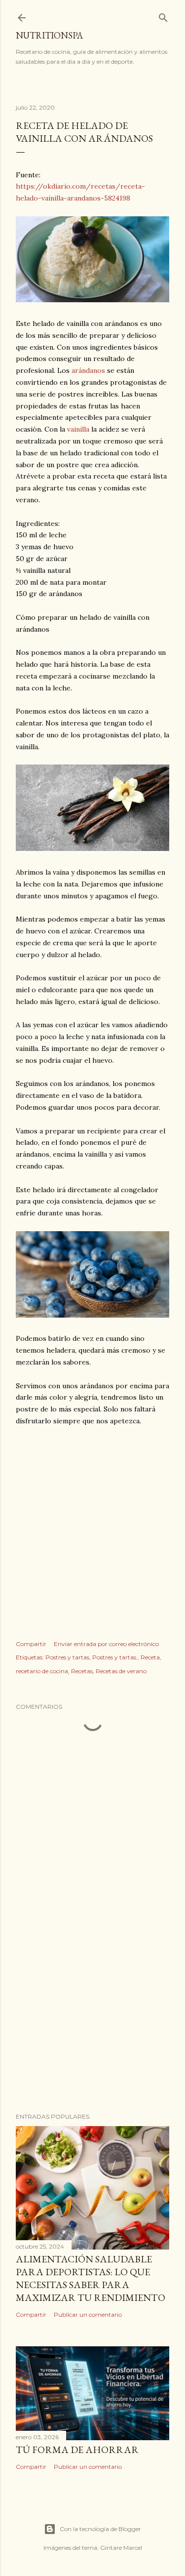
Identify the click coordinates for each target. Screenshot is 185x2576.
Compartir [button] (31, 1644)
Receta (150, 1657)
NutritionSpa (49, 35)
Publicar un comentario (88, 2314)
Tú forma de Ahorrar (77, 2450)
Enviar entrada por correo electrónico (106, 1644)
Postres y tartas (67, 1657)
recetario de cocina (42, 1671)
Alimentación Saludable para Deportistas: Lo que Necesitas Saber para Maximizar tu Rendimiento (91, 2278)
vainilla (78, 429)
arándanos (88, 370)
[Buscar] (163, 16)
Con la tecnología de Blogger (100, 2529)
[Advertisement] (92, 1520)
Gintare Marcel (121, 2548)
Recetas (82, 1671)
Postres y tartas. (115, 1657)
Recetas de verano (121, 1671)
